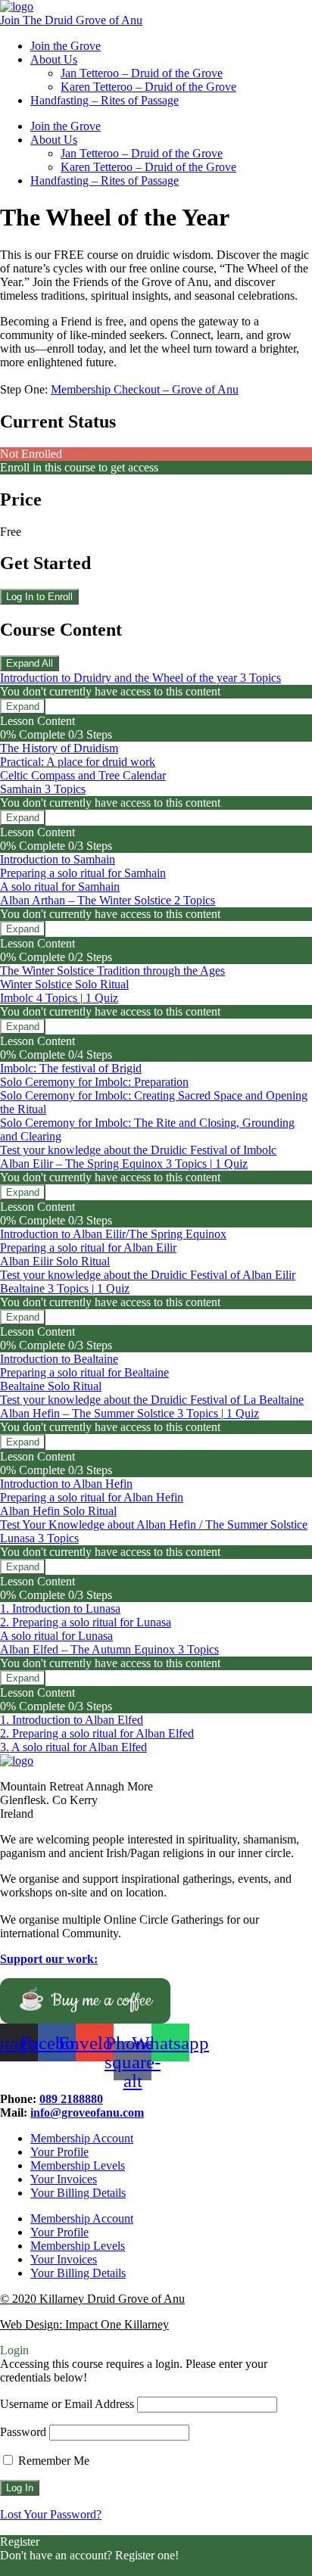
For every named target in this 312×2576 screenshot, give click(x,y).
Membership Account (82, 2138)
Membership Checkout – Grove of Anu (145, 389)
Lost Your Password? (51, 2514)
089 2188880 (71, 2099)
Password (23, 2432)
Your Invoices (64, 2179)
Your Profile (59, 2152)
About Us (54, 59)
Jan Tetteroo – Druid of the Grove (142, 73)
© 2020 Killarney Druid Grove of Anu (92, 2299)
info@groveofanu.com (87, 2112)
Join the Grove (66, 46)
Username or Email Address (67, 2404)
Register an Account (48, 2569)
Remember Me (52, 2461)
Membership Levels (78, 2165)
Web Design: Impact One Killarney (84, 2324)
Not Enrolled (31, 454)
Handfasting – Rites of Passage (105, 100)
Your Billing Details (78, 2193)
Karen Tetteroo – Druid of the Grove (148, 87)
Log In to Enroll (39, 597)
